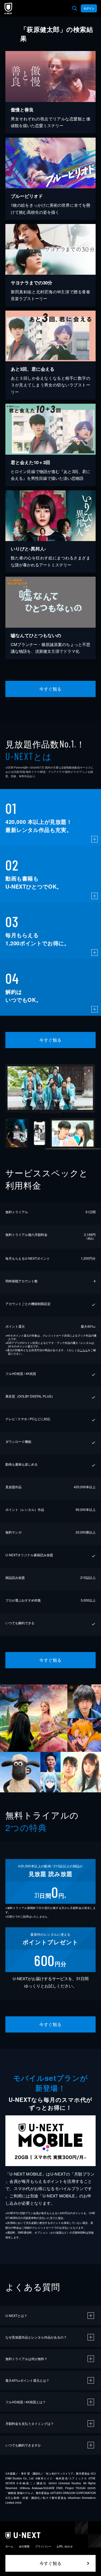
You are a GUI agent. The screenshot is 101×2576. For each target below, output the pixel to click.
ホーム (9, 2546)
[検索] (75, 8)
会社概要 (24, 2546)
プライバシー (43, 2546)
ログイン (89, 8)
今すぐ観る (50, 689)
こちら (84, 1350)
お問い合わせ (65, 2546)
